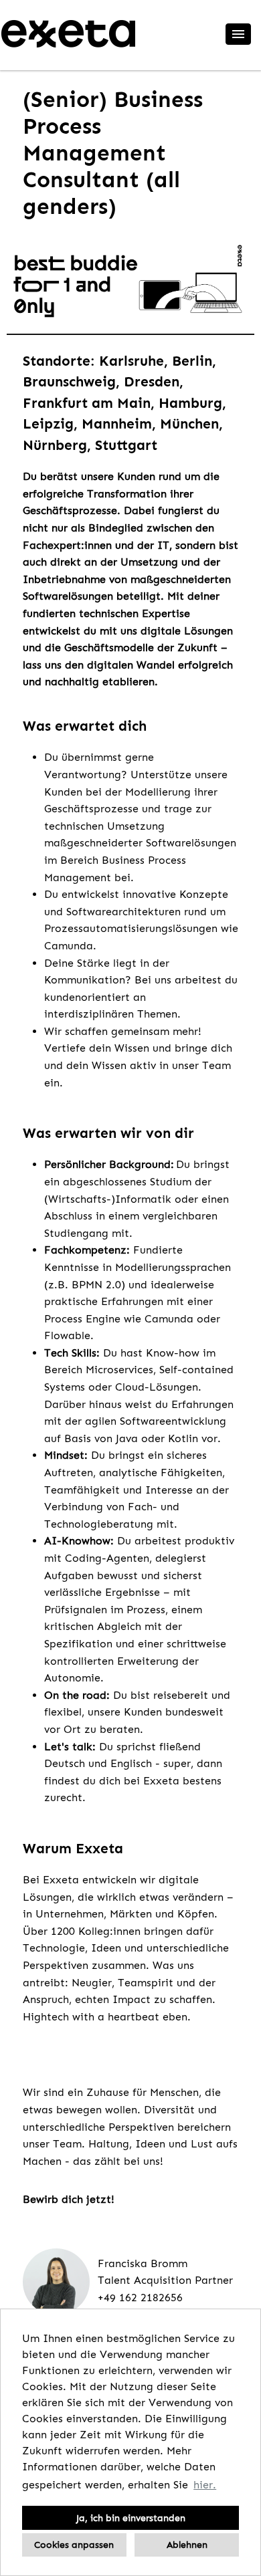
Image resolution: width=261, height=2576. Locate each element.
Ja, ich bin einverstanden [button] (131, 2518)
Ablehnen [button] (187, 2545)
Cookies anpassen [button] (74, 2545)
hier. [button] (205, 2485)
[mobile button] (238, 34)
